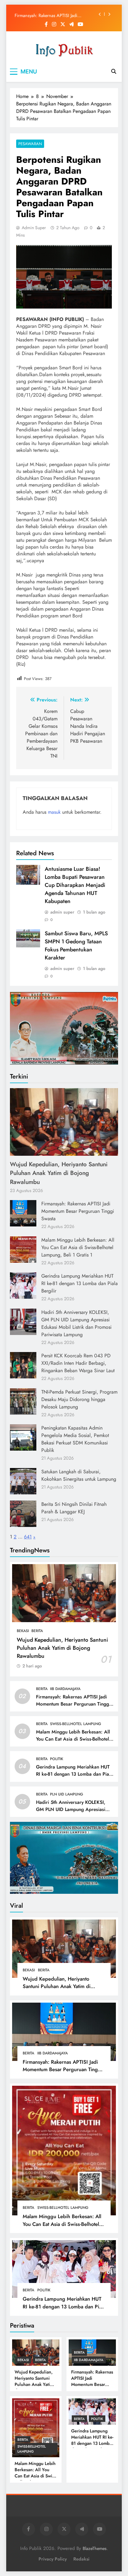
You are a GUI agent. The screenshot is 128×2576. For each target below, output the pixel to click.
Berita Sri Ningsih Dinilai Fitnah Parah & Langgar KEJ (74, 1508)
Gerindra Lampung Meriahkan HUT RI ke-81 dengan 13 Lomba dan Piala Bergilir (80, 1283)
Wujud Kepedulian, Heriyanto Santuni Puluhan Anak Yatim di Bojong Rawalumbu (59, 1173)
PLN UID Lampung (67, 1794)
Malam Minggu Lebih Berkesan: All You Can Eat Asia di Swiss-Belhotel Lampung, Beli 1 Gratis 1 (78, 1247)
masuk (54, 812)
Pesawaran (30, 144)
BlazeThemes (95, 2548)
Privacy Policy (53, 2559)
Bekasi (23, 1631)
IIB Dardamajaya (65, 1689)
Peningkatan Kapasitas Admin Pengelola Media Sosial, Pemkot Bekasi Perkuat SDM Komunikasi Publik (75, 1439)
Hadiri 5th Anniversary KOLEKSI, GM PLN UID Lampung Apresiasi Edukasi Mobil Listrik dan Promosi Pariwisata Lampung (76, 1323)
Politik (57, 1759)
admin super (34, 228)
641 (28, 1537)
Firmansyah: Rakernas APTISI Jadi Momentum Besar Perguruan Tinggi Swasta (48, 14)
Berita (37, 1631)
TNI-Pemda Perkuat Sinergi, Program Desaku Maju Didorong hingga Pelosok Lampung (79, 1399)
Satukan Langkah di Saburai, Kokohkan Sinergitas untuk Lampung (79, 1475)
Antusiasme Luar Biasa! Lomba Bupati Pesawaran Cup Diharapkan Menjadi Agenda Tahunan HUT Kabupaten (75, 885)
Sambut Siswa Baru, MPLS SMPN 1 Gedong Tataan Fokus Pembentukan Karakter (76, 945)
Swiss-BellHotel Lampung (76, 1724)
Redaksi (81, 2559)
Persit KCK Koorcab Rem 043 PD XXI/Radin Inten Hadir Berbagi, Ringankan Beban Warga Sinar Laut (78, 1363)
